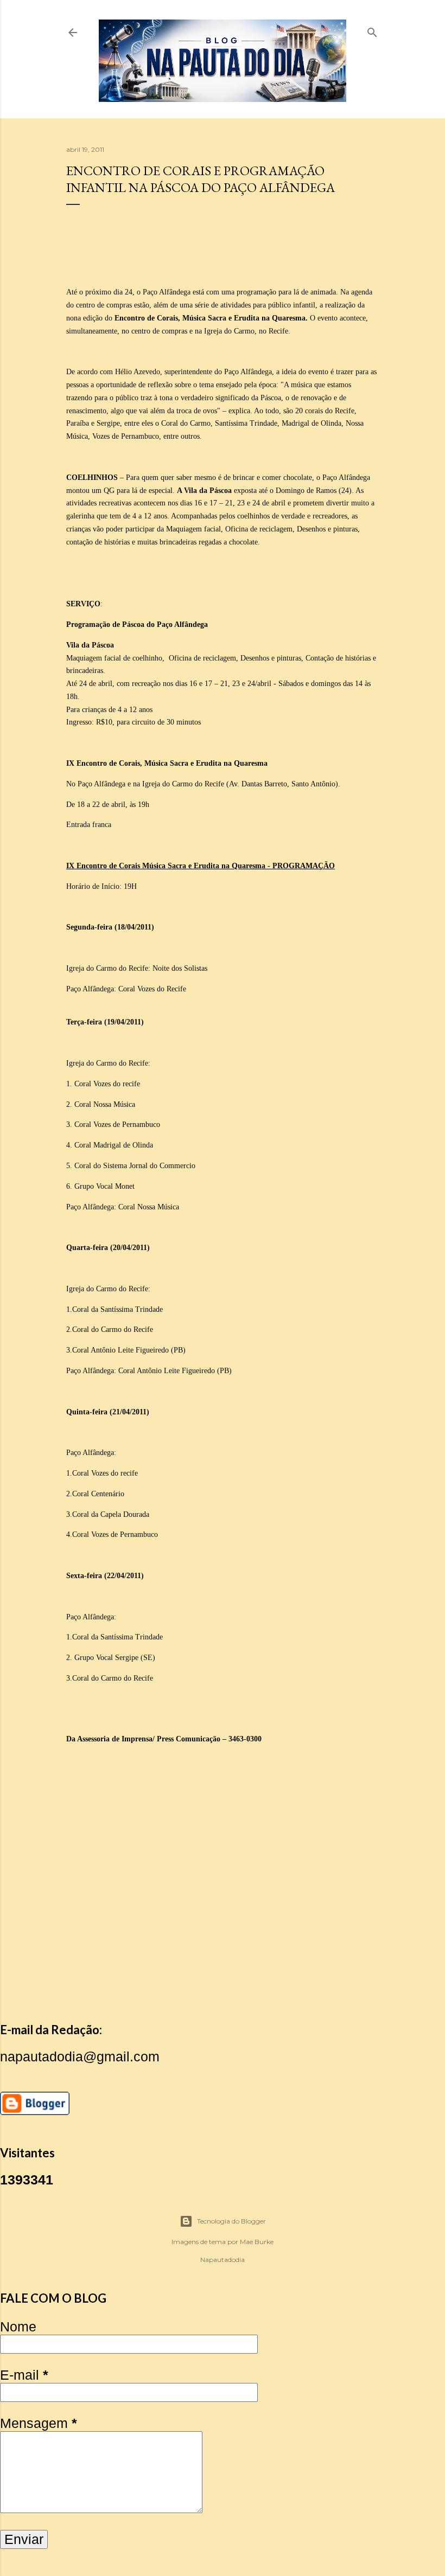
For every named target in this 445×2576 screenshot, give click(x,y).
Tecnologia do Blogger (231, 2221)
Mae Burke (257, 2242)
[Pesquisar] (372, 30)
